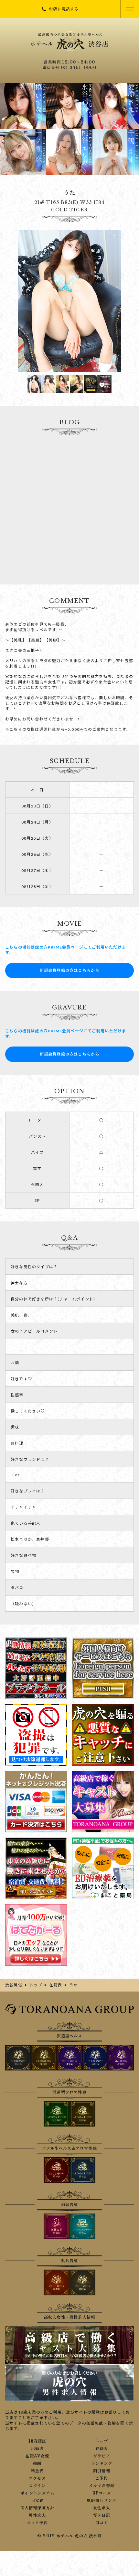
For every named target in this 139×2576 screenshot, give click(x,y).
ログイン (37, 2486)
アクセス (37, 2478)
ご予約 (102, 2478)
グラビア (102, 2456)
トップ (102, 2441)
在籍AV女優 (37, 2456)
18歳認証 (37, 2441)
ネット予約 (37, 2523)
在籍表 (102, 2449)
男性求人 (37, 2515)
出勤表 (37, 2449)
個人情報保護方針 (37, 2508)
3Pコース (102, 2493)
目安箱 (37, 2501)
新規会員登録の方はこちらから (70, 970)
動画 (37, 2464)
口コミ (102, 2523)
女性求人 (102, 2508)
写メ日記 (102, 2515)
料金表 (37, 2471)
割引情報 (102, 2471)
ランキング (102, 2464)
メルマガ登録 (102, 2486)
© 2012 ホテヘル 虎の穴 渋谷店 (69, 2536)
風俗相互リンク (102, 2501)
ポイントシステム (37, 2493)
